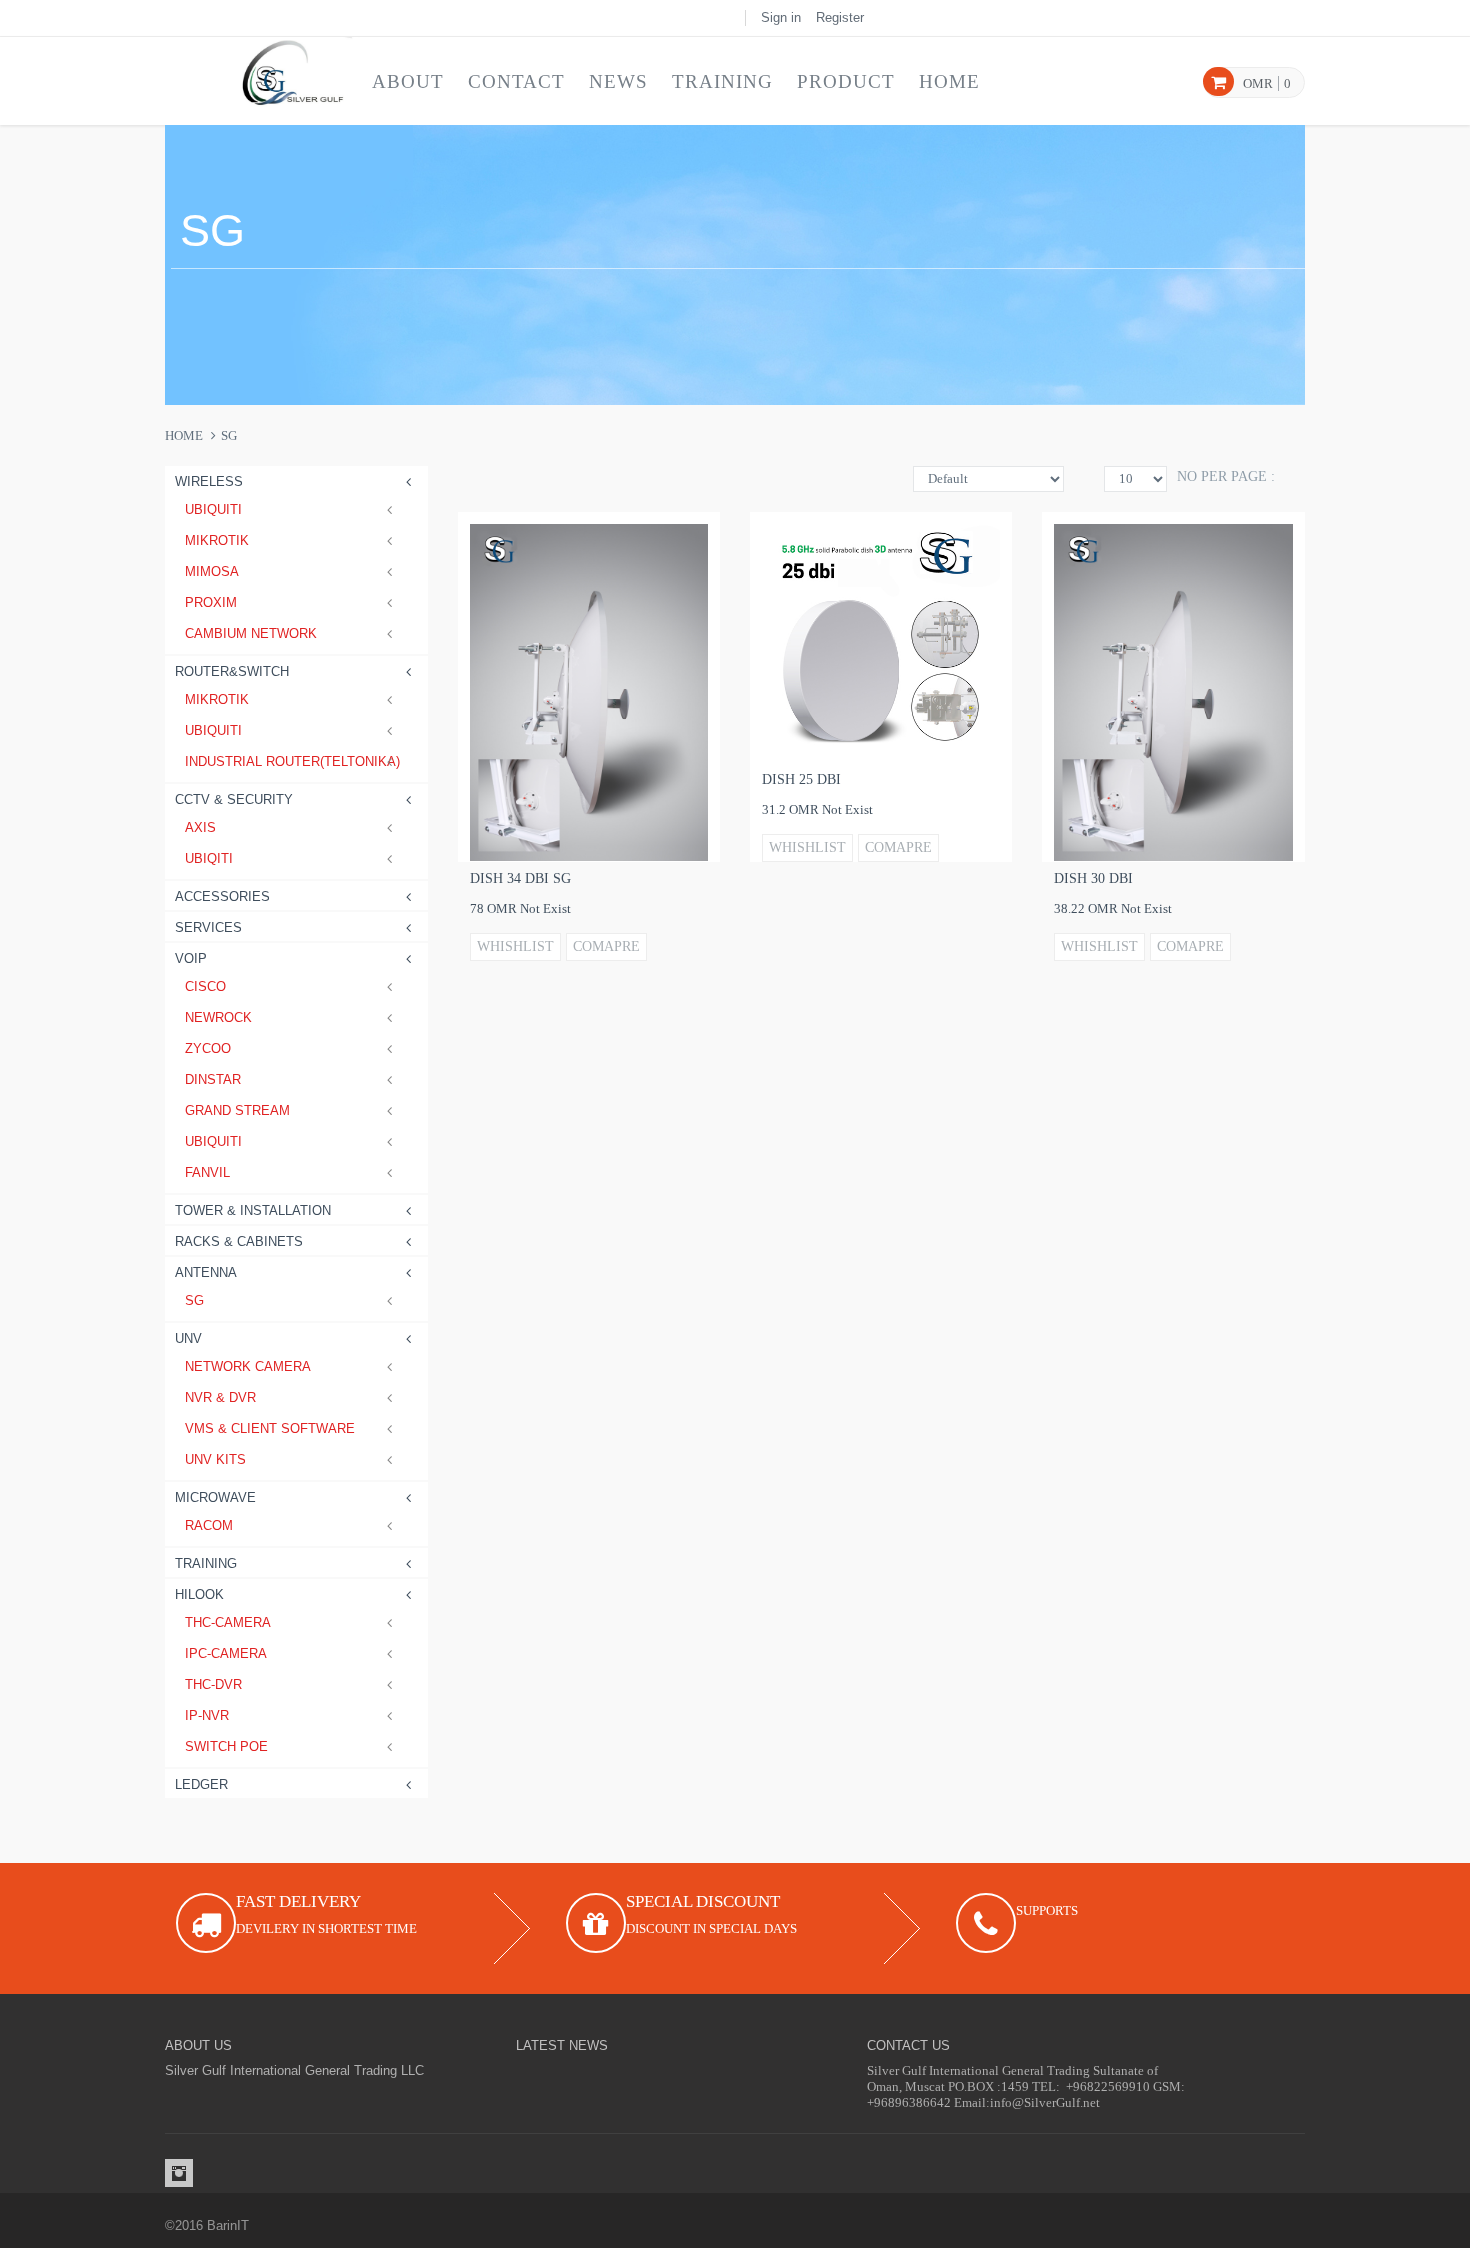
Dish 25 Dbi (801, 779)
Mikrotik (217, 540)
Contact (516, 81)
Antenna (206, 1272)
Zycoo (208, 1048)
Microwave (215, 1497)
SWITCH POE (226, 1746)
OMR (1258, 83)
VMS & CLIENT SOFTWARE (270, 1428)
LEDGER (201, 1784)
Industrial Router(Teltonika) (292, 761)
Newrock (218, 1017)
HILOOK (199, 1594)
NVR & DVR (220, 1397)
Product (846, 81)
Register (840, 17)
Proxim (211, 602)
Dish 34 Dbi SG (520, 878)
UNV (188, 1338)
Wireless (209, 481)
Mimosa (212, 571)
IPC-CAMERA (226, 1653)
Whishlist (515, 946)
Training (722, 81)
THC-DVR (213, 1684)
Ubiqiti (209, 858)
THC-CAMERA (228, 1622)
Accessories (222, 896)
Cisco (205, 986)
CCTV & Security (234, 799)
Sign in (781, 17)
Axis (200, 827)
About (408, 81)
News (618, 81)
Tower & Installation (253, 1210)
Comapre (606, 946)
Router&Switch (232, 671)
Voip (191, 958)
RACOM (209, 1525)
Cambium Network (251, 633)
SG (194, 1300)
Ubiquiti (213, 509)
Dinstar (213, 1079)
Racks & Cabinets (239, 1241)
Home (949, 81)
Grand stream (237, 1110)
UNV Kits (215, 1459)
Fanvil (207, 1172)
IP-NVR (207, 1715)
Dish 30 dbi (1093, 878)
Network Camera (248, 1366)
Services (208, 927)
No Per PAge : (1226, 476)
